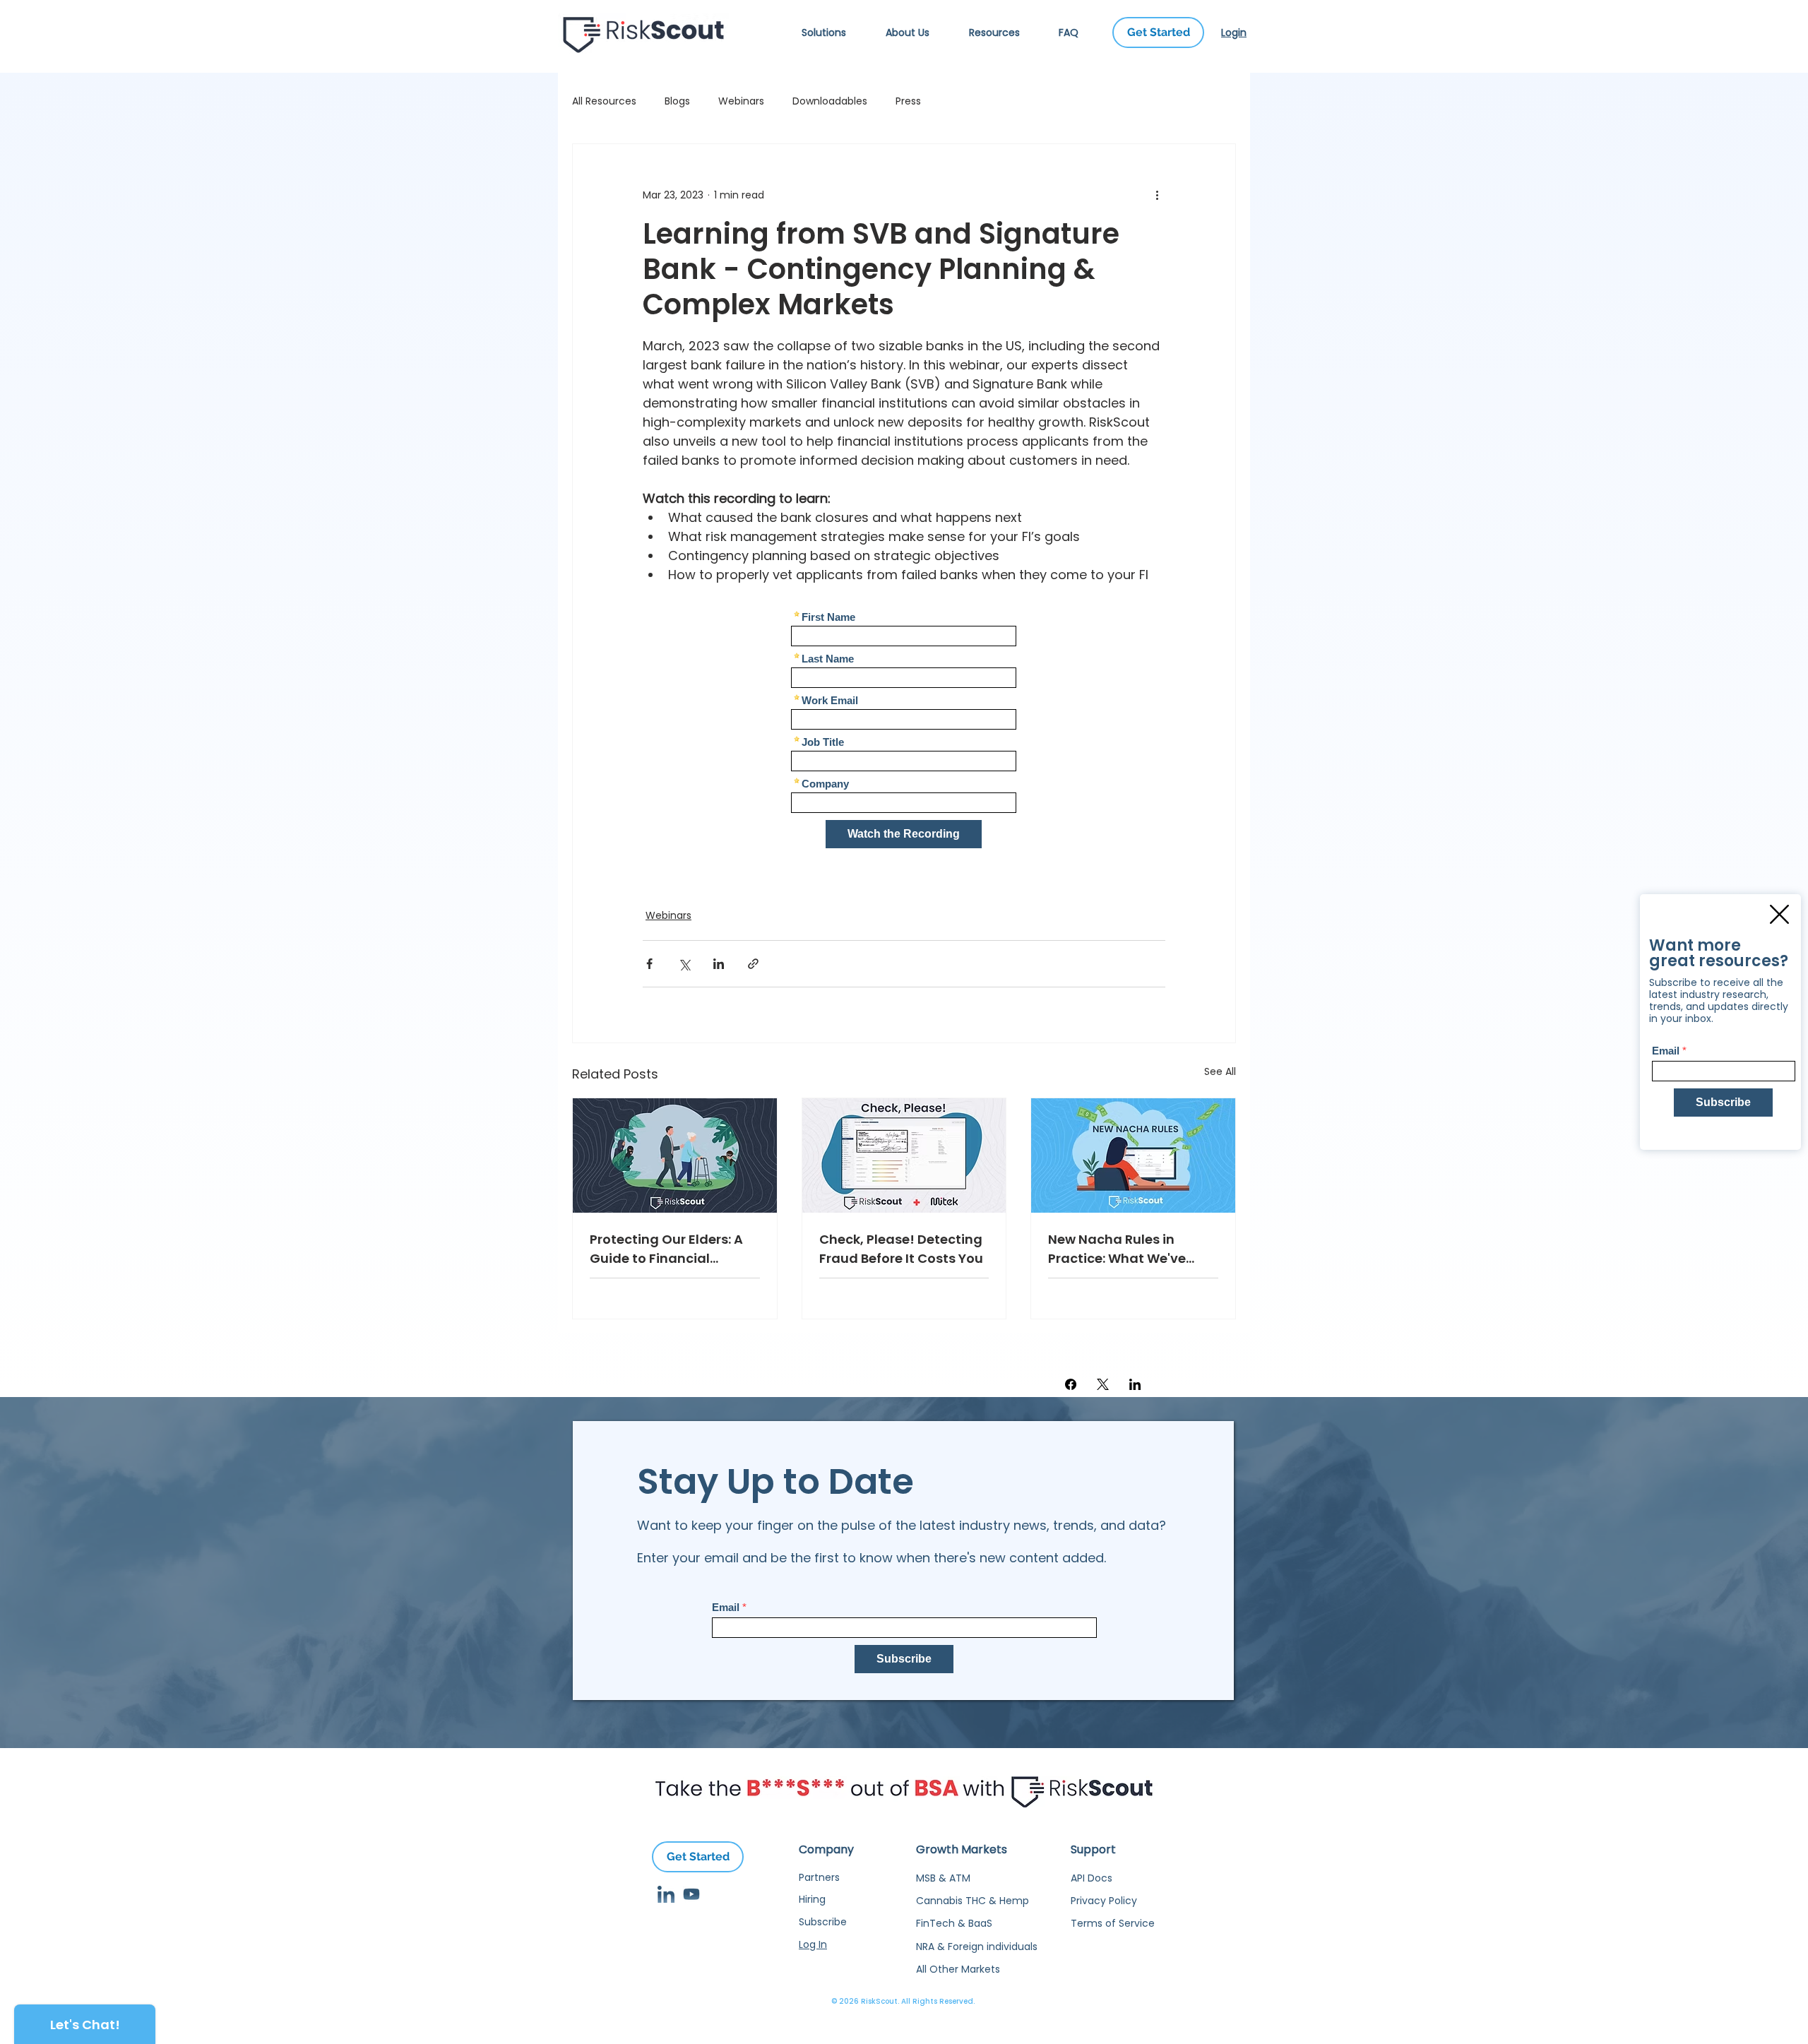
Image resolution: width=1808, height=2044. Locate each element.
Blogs (677, 101)
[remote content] (904, 733)
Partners (819, 1877)
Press (908, 101)
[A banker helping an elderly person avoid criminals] (675, 1155)
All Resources (604, 101)
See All (1220, 1071)
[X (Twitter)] (1103, 1384)
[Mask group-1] (691, 1894)
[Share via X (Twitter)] (684, 964)
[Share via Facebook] (649, 964)
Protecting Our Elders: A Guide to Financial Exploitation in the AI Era (669, 1249)
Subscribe (823, 1922)
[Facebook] (1071, 1384)
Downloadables (830, 101)
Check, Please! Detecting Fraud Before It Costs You (901, 1249)
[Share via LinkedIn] (719, 964)
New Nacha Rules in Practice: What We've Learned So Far (1117, 1249)
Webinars (741, 101)
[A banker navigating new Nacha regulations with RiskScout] (1133, 1155)
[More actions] (1157, 195)
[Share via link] (753, 964)
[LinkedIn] (1135, 1384)
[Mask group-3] (666, 1894)
